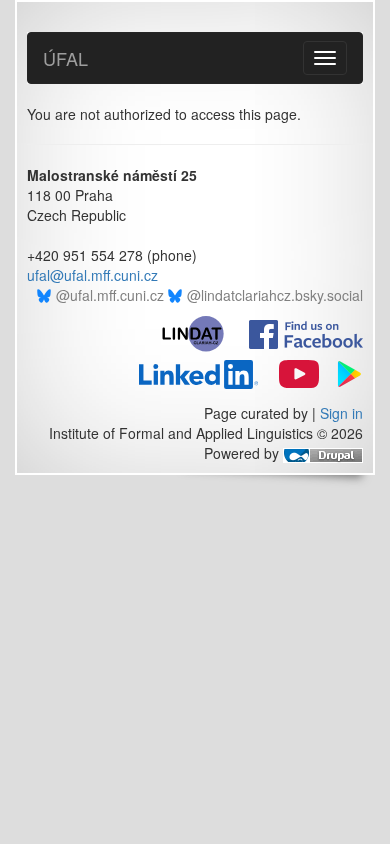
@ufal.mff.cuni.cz (110, 295)
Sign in (341, 413)
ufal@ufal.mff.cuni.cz (92, 275)
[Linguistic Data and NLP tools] (202, 332)
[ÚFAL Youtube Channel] (290, 372)
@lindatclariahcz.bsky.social (275, 295)
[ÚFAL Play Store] (343, 372)
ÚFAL (65, 58)
